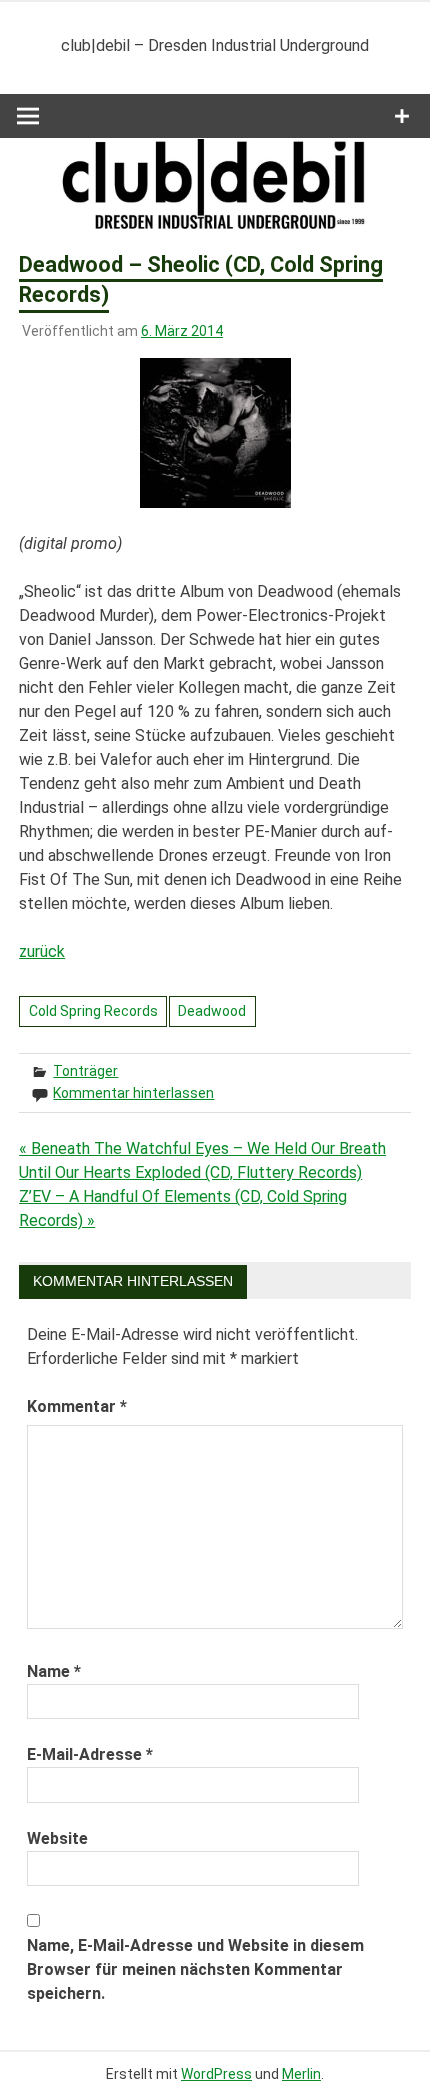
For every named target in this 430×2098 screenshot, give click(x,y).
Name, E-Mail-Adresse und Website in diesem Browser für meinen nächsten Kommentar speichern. (195, 1969)
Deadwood (212, 1011)
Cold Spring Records (93, 1011)
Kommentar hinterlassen (133, 1093)
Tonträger (85, 1071)
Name (54, 1671)
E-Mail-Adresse (90, 1754)
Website (57, 1838)
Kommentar (77, 1406)
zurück (42, 951)
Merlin (301, 2074)
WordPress (216, 2074)
